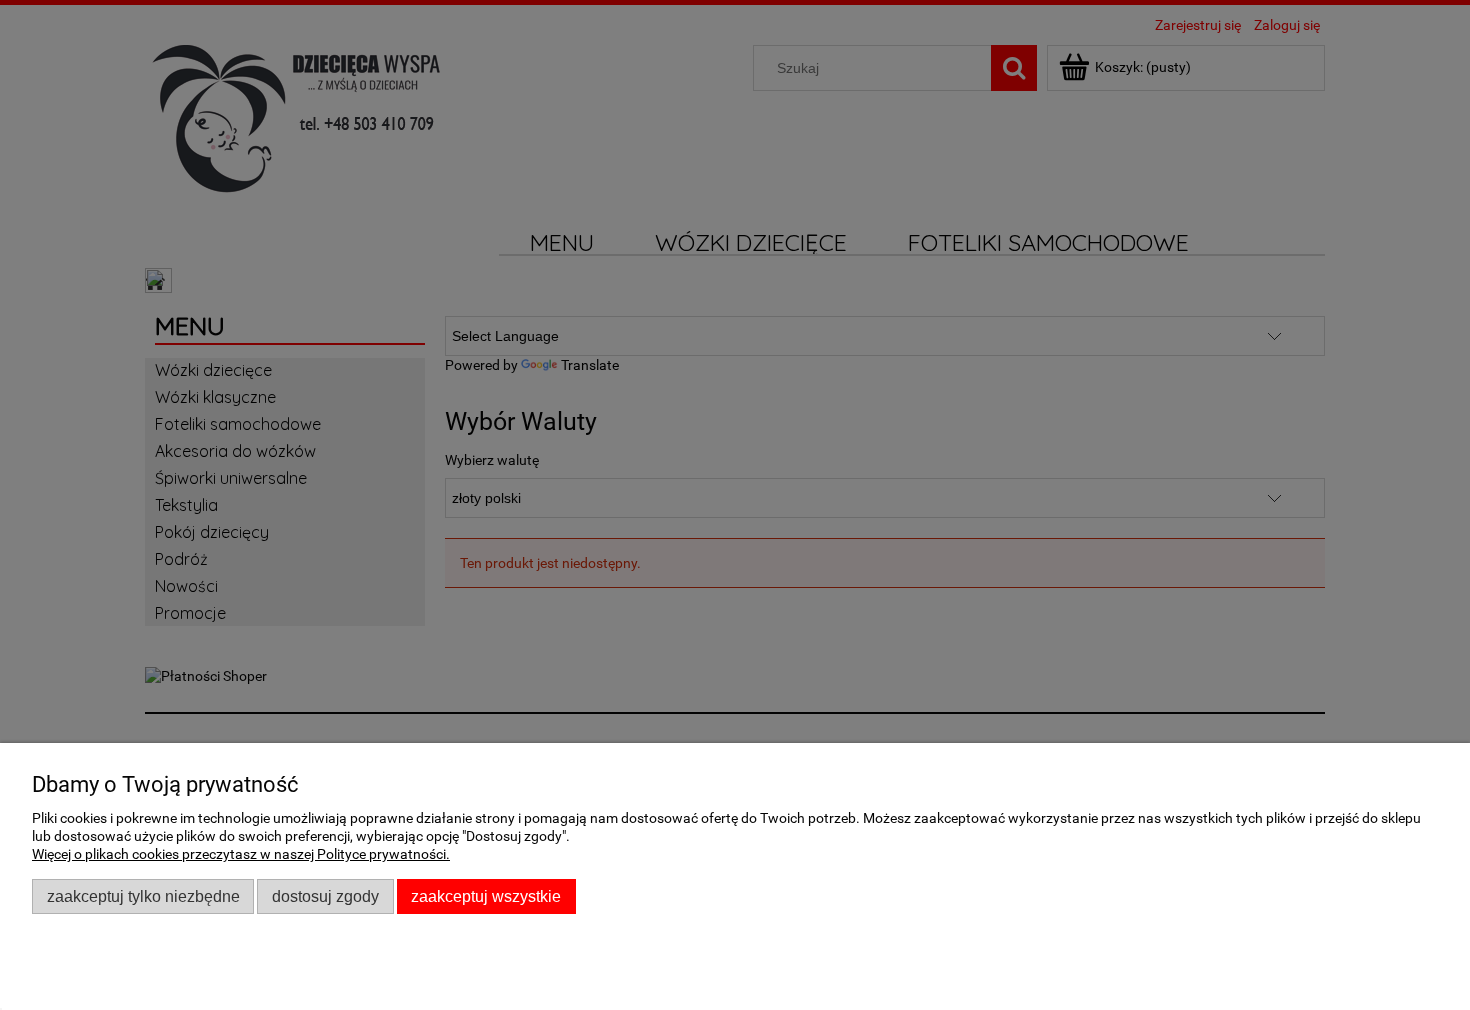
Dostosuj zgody (325, 896)
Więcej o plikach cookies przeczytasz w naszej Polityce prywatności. (241, 854)
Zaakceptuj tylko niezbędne (143, 896)
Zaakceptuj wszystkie (486, 896)
